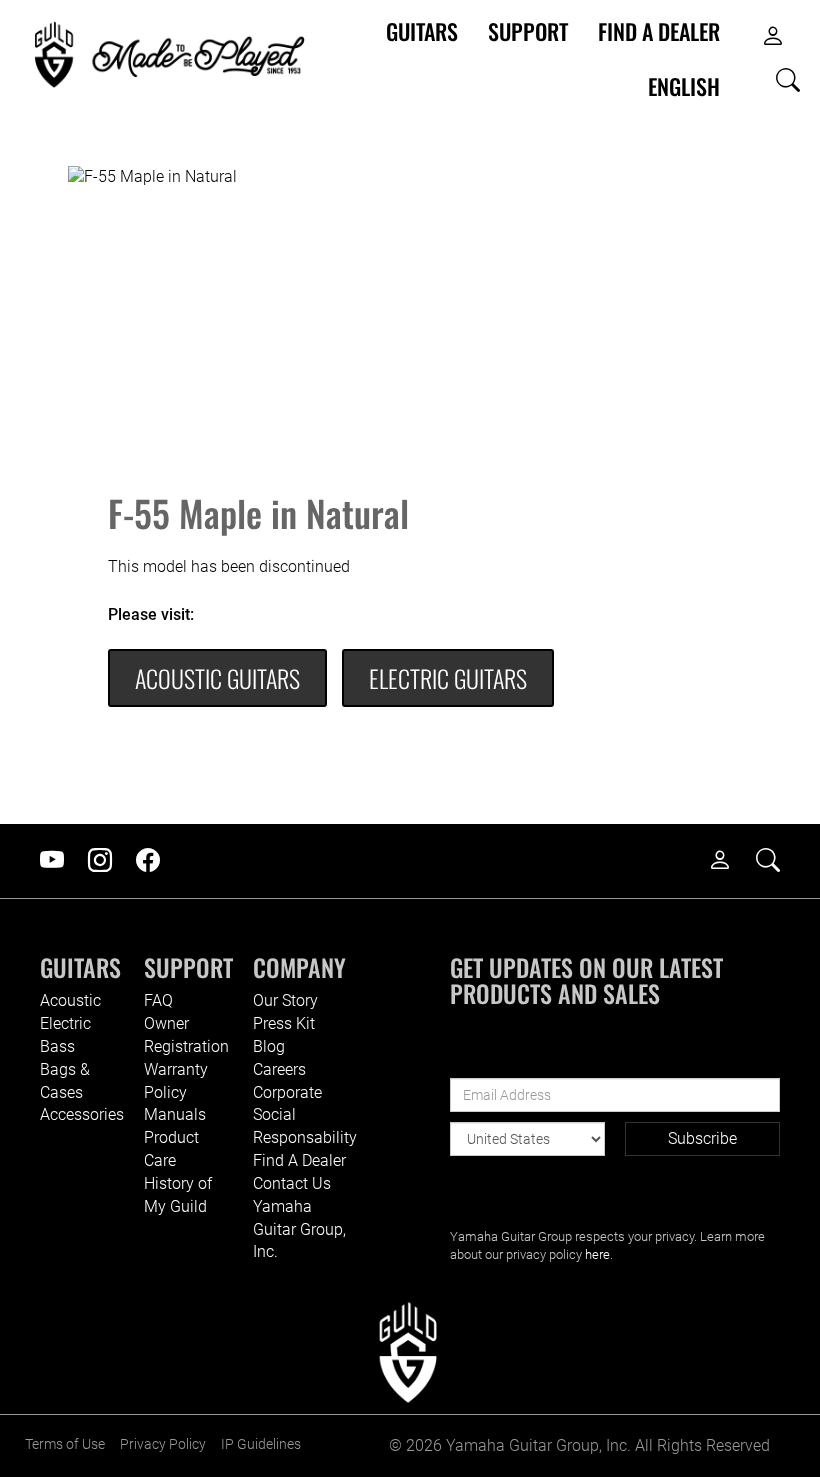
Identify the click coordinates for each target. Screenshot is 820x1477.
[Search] (788, 81)
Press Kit (284, 1023)
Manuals (175, 1114)
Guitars (422, 31)
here (597, 1254)
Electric (65, 1023)
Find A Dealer (299, 1160)
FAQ (158, 1000)
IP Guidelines (261, 1444)
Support (528, 31)
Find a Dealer (659, 31)
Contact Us (292, 1183)
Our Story (285, 1000)
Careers (279, 1069)
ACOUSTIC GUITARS (217, 678)
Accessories (82, 1114)
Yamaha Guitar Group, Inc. (299, 1229)
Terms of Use (65, 1444)
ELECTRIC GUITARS (448, 678)
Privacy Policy (163, 1444)
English (684, 86)
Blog (269, 1046)
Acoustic (70, 1000)
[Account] (773, 37)
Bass (57, 1046)
